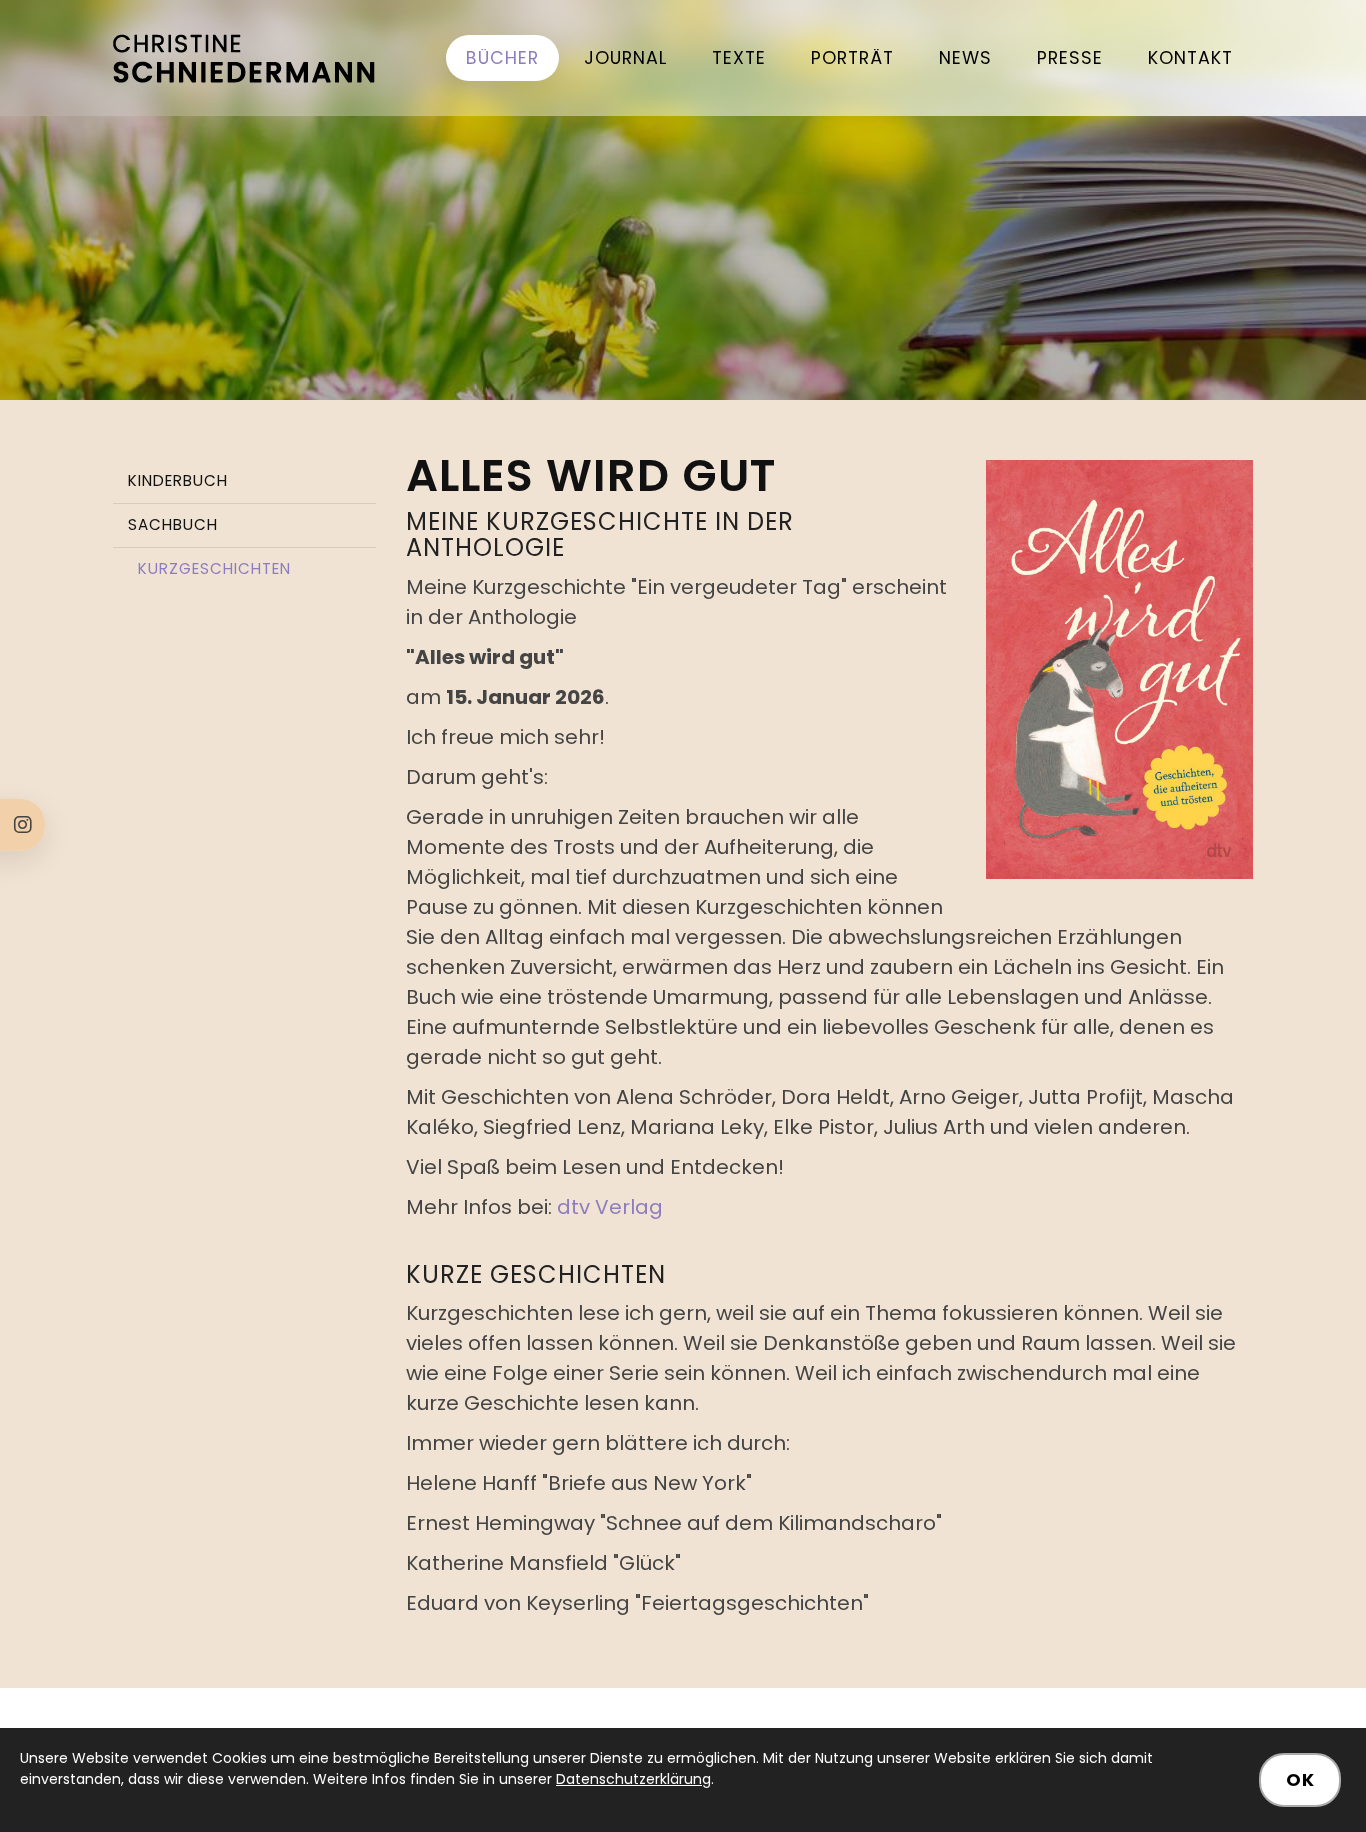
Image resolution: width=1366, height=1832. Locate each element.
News (965, 58)
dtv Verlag (610, 1207)
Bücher (502, 58)
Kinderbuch (178, 480)
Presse (1070, 58)
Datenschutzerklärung (633, 1779)
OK (1300, 1780)
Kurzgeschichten (214, 568)
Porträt (852, 58)
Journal (625, 58)
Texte (739, 58)
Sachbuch (173, 524)
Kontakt (1190, 58)
